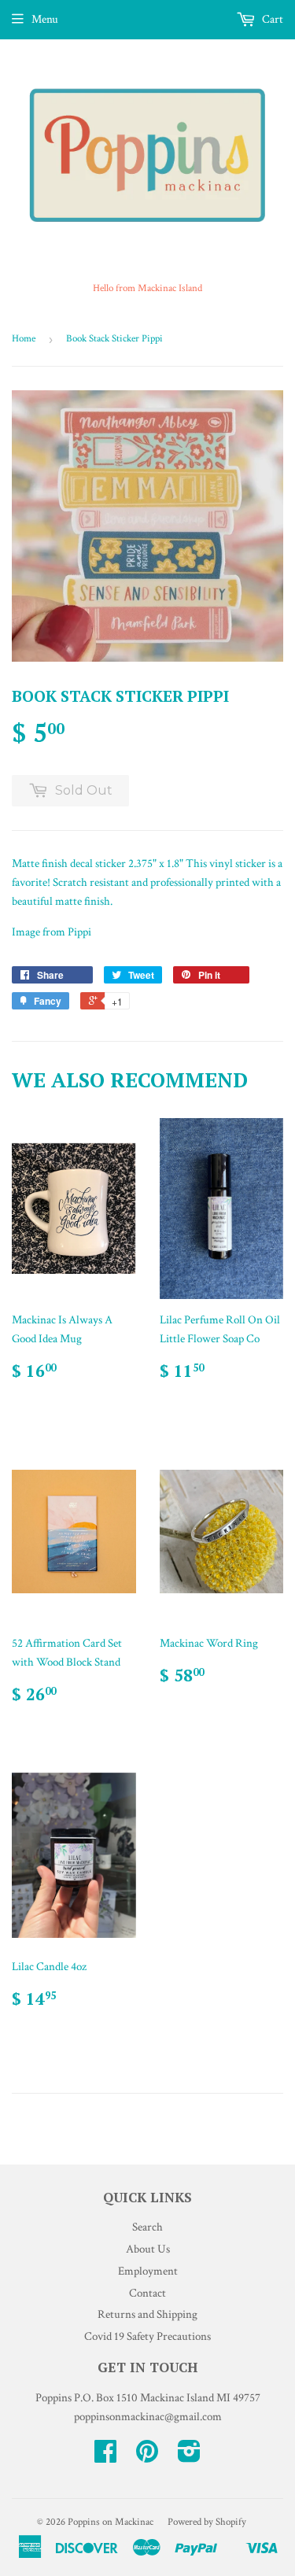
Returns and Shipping (147, 2314)
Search (147, 2227)
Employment (148, 2271)
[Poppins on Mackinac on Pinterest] (147, 2457)
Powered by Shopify (207, 2522)
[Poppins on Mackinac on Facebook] (105, 2457)
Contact (147, 2293)
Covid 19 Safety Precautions (147, 2336)
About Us (148, 2249)
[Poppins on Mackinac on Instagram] (189, 2457)
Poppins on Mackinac (111, 2522)
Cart (271, 19)
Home (24, 339)
